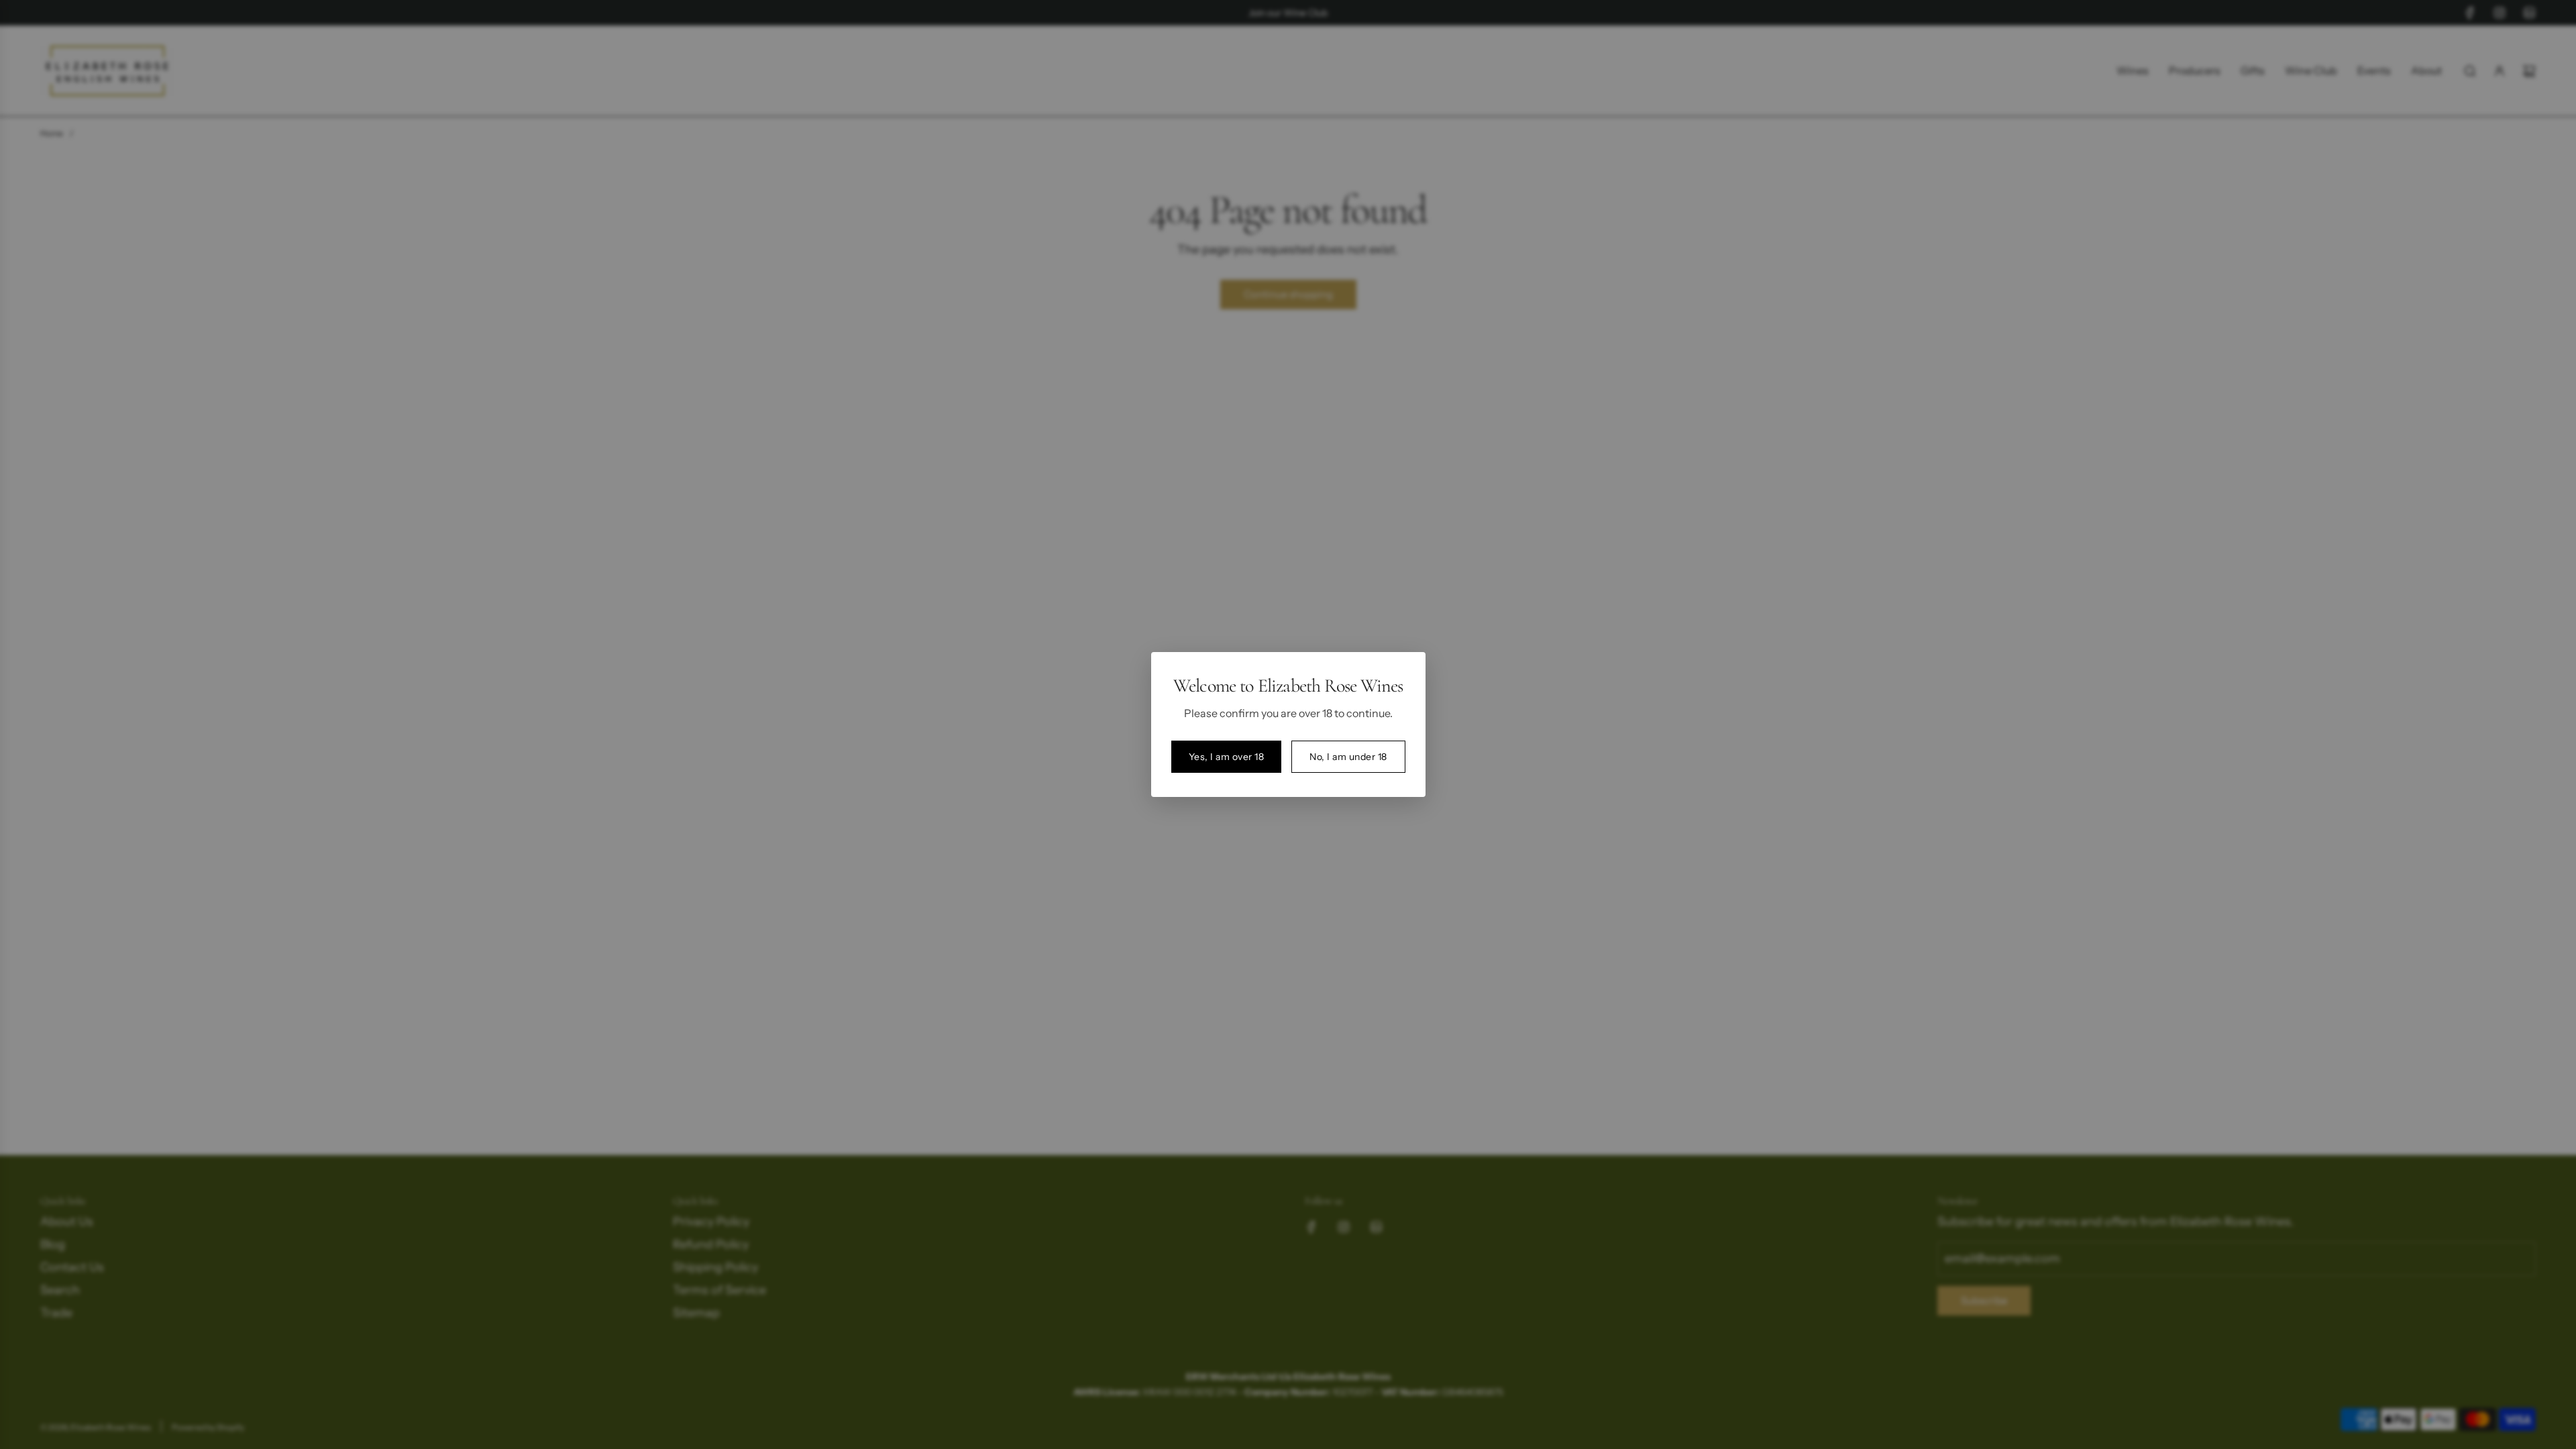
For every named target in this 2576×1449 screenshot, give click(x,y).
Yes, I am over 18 (1227, 757)
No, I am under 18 (1348, 757)
